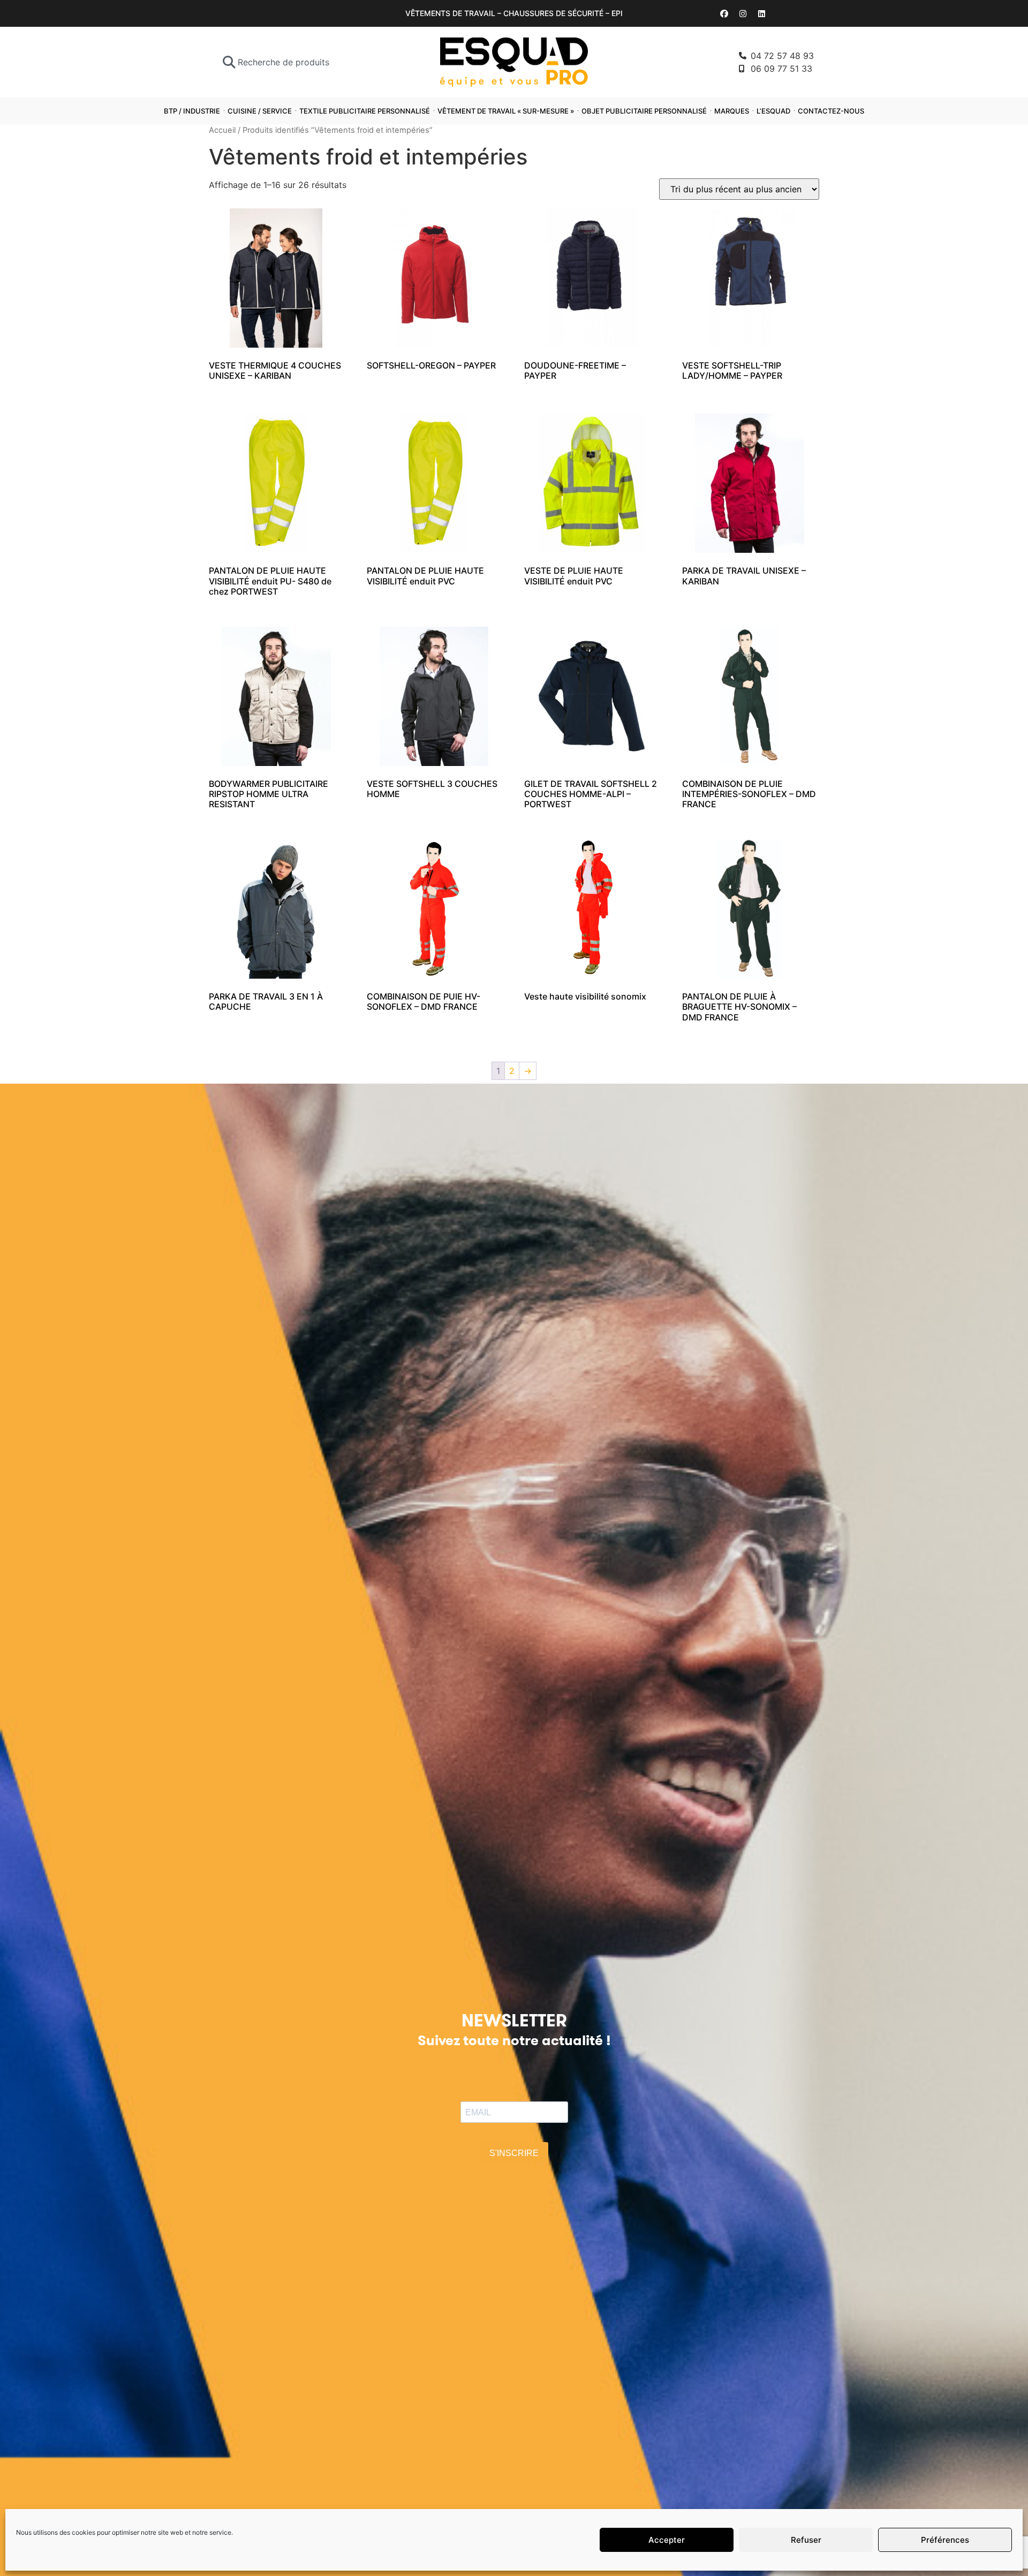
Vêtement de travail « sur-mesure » (506, 111)
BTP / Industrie (192, 111)
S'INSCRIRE (514, 2153)
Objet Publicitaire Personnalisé (644, 111)
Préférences (945, 2540)
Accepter (667, 2540)
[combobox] (301, 62)
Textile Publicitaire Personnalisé (365, 111)
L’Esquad (773, 111)
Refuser (806, 2540)
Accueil (222, 130)
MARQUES (732, 111)
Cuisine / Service (260, 111)
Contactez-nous (831, 111)
